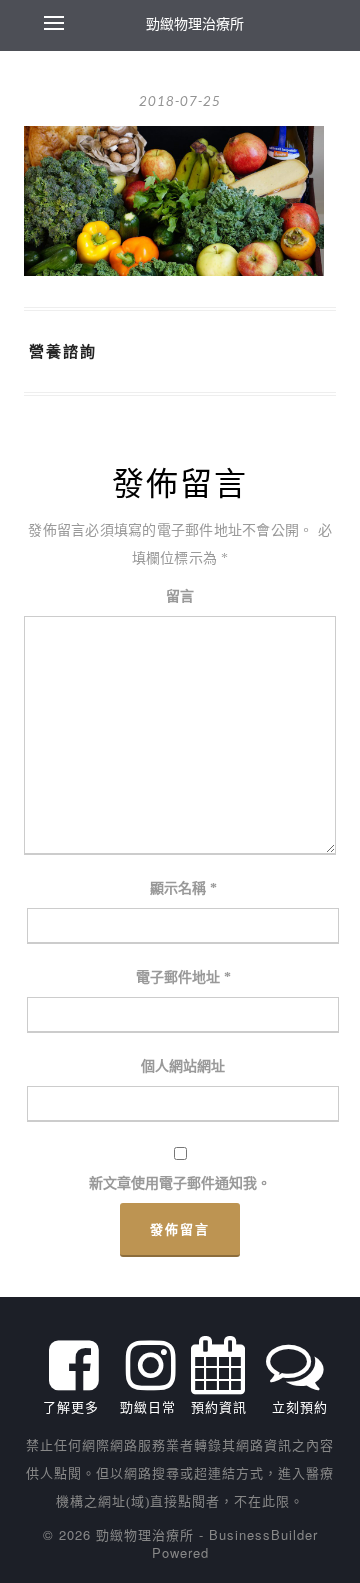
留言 (180, 596)
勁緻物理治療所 (195, 23)
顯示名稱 (183, 888)
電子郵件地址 (183, 977)
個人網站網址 (183, 1066)
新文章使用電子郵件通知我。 (180, 1183)
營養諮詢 (63, 351)
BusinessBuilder (263, 1534)
